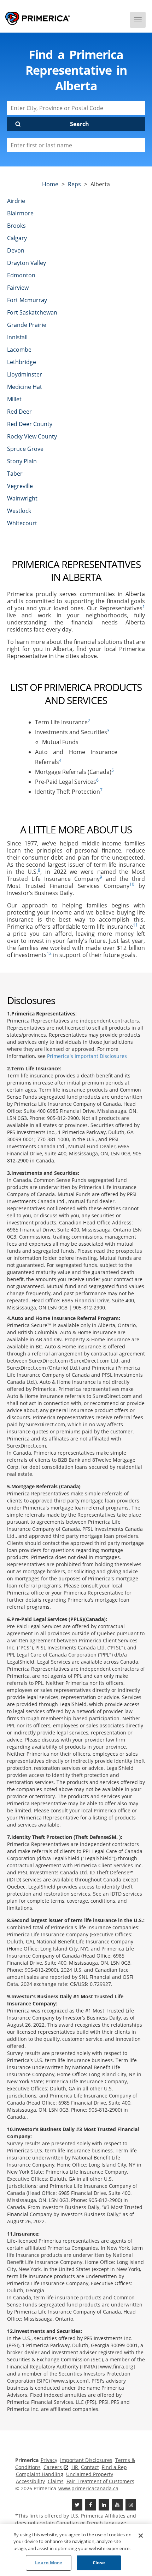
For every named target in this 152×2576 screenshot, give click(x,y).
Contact (90, 2467)
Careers (53, 2467)
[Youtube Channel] (117, 2505)
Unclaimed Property (90, 2474)
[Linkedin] (104, 2505)
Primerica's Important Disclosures (87, 1056)
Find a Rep (114, 2467)
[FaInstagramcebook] (131, 2505)
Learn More (48, 2563)
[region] (76, 2550)
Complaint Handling (40, 2474)
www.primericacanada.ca (88, 2488)
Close (99, 2563)
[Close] (141, 2536)
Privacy (49, 2460)
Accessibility (30, 2481)
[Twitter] (77, 2505)
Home (50, 184)
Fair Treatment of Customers (100, 2481)
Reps (74, 184)
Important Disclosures (86, 2460)
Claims (56, 2481)
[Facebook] (90, 2505)
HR (75, 2467)
